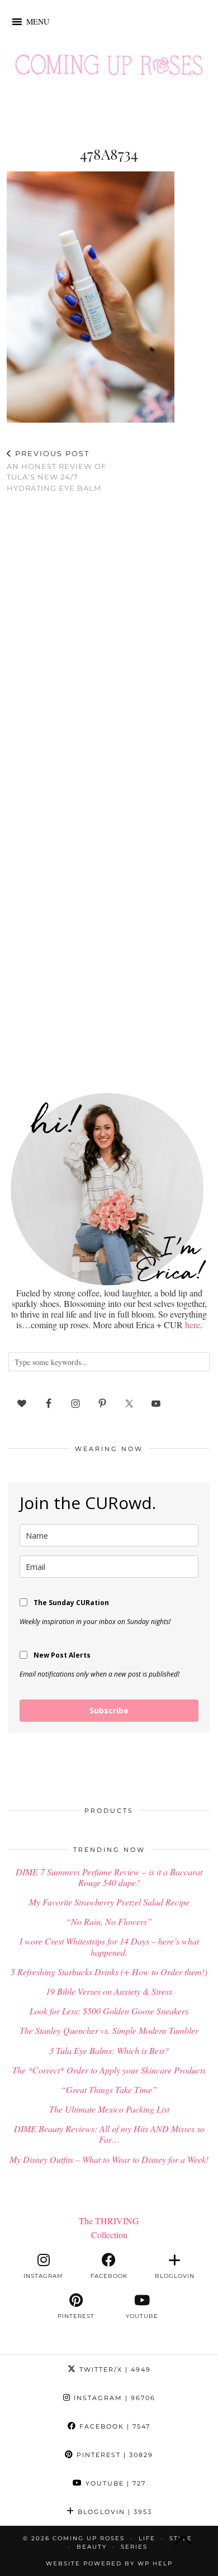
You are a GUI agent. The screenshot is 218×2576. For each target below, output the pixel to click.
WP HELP (155, 2563)
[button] (38, 22)
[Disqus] (109, 647)
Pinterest (113, 2455)
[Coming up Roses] (109, 68)
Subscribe (109, 1710)
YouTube (114, 2483)
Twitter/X (114, 2369)
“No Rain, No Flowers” (109, 1921)
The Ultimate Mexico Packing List (109, 2109)
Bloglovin (113, 2512)
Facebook (113, 2426)
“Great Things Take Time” (109, 2089)
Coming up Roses (89, 2538)
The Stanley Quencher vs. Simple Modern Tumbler (109, 2030)
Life (147, 2538)
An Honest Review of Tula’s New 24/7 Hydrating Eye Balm (56, 471)
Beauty (92, 2547)
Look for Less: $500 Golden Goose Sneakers (109, 2011)
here (193, 1325)
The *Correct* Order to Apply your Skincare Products (109, 2070)
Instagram (113, 2398)
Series (134, 2547)
